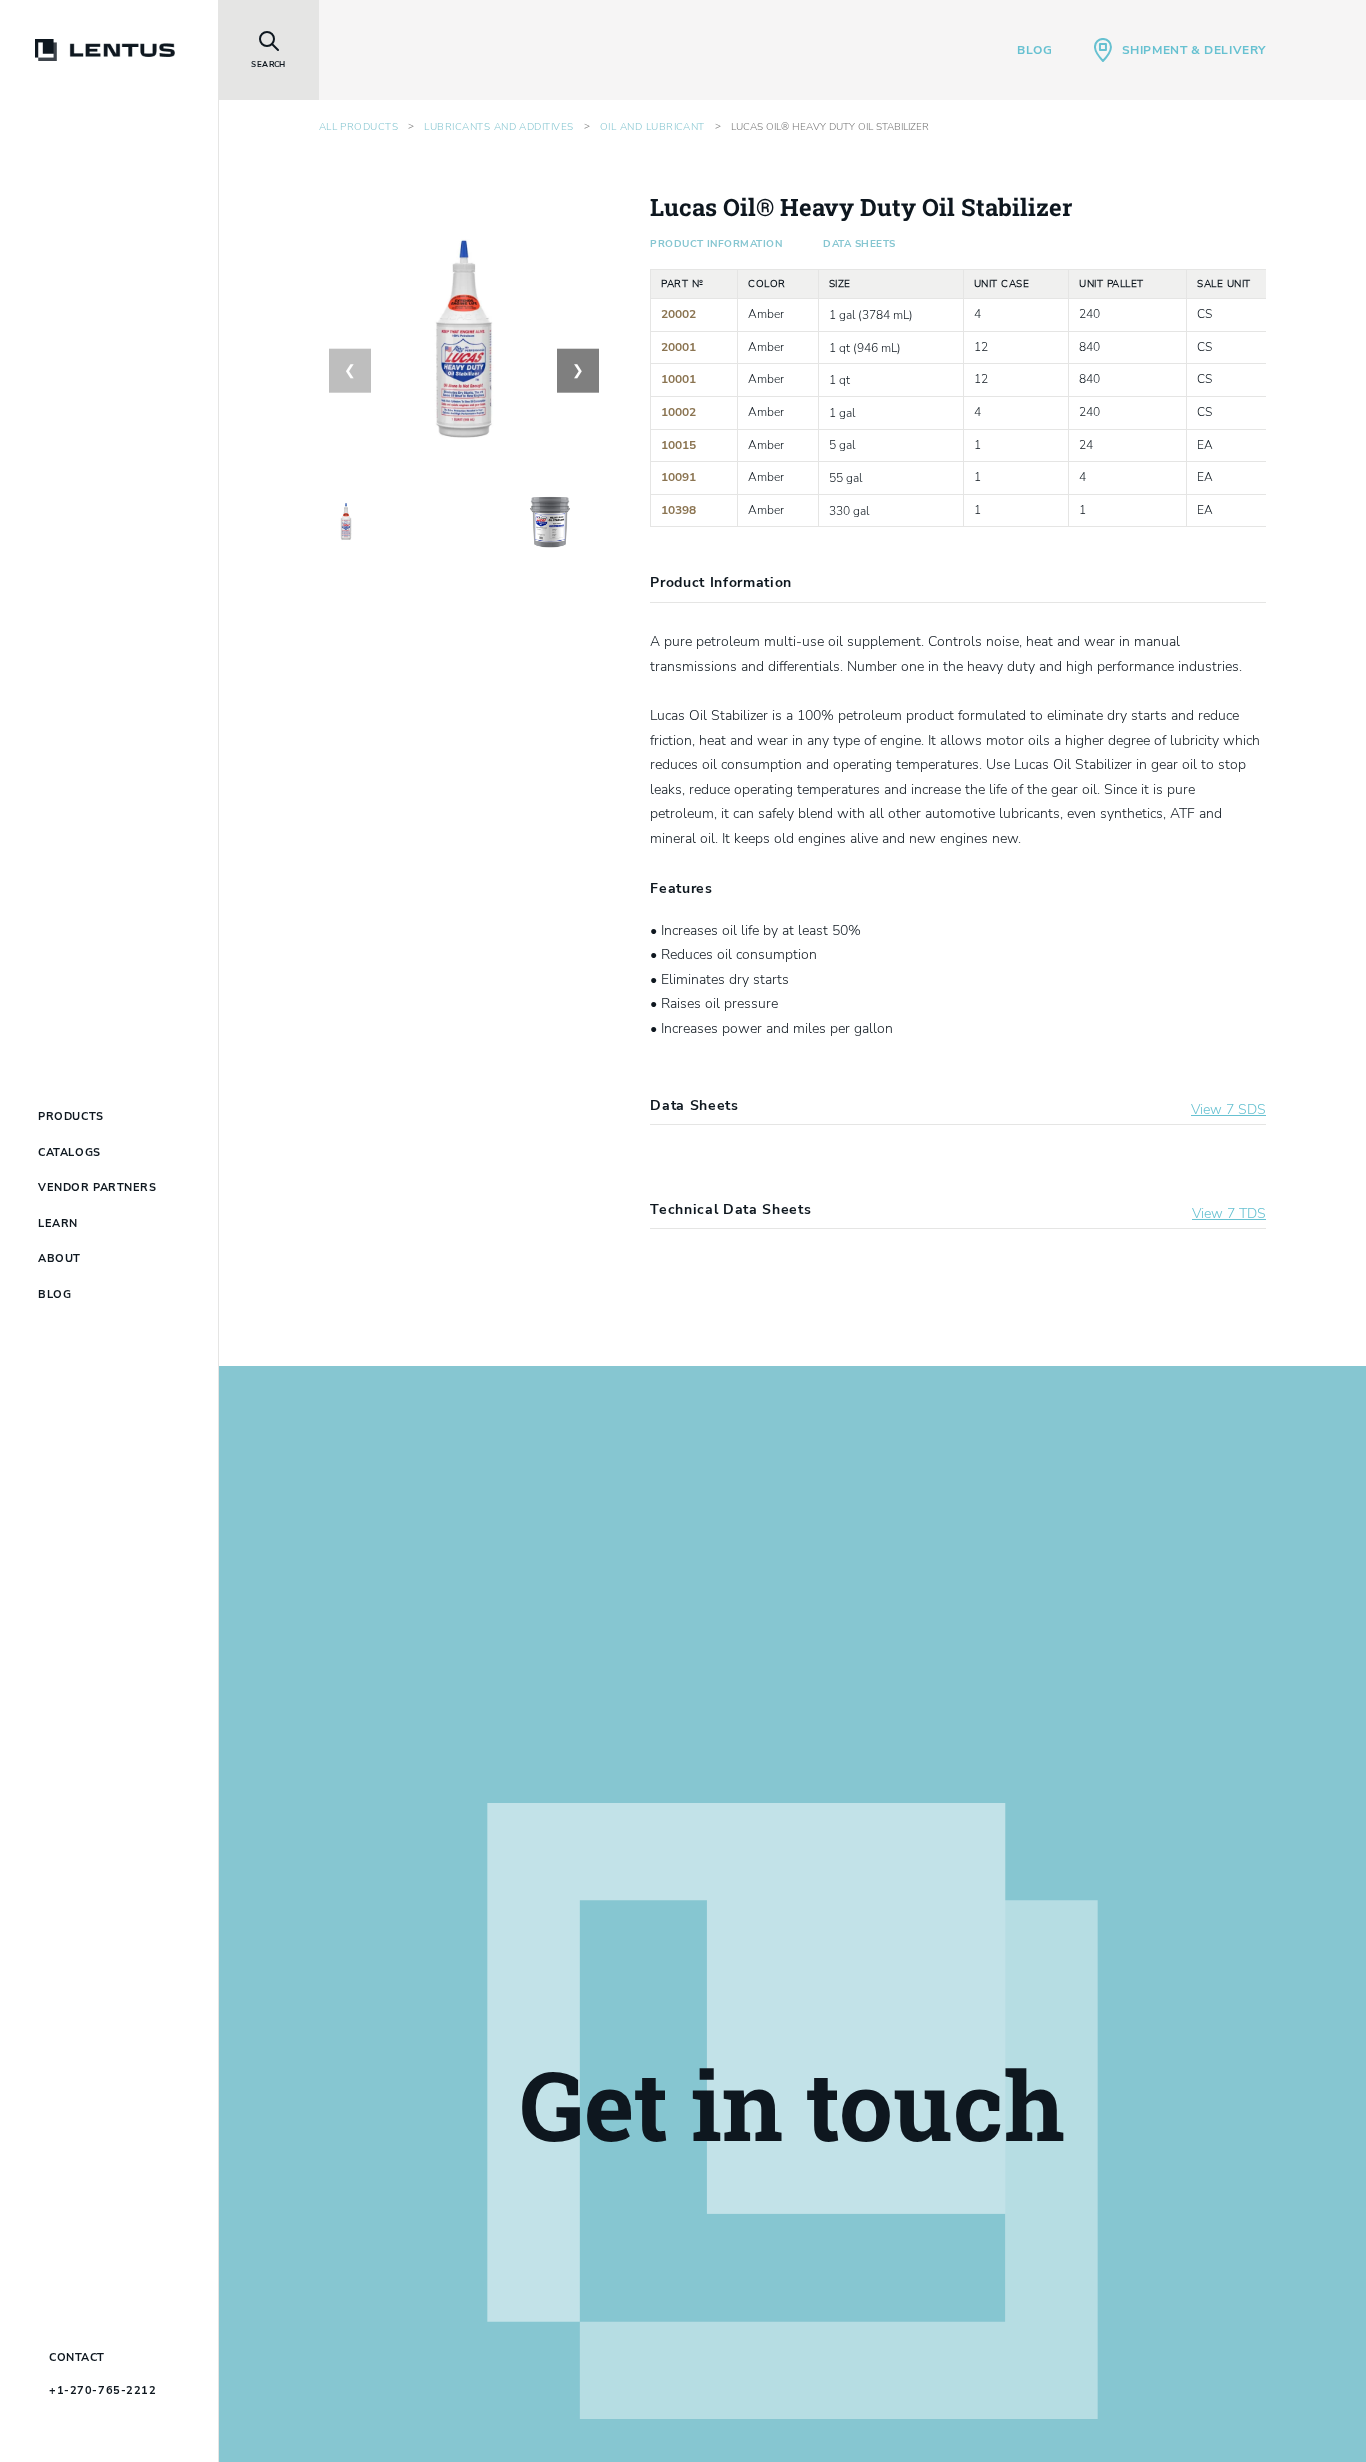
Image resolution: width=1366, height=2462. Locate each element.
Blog (1034, 50)
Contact (77, 2357)
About (59, 1258)
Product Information (716, 244)
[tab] (348, 521)
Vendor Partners (97, 1187)
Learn (58, 1223)
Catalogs (69, 1152)
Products (70, 1116)
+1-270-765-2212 (102, 2390)
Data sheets (859, 244)
